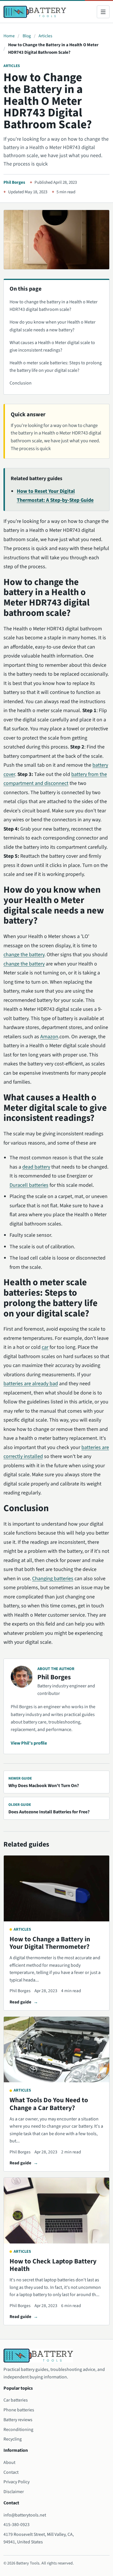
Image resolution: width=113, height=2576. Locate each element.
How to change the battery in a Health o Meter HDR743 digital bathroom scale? (54, 306)
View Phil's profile (29, 1743)
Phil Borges (14, 182)
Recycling (13, 2439)
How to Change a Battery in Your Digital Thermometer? (50, 1943)
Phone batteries (19, 2410)
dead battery (36, 1167)
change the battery (24, 955)
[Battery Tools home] (35, 12)
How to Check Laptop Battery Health (53, 2265)
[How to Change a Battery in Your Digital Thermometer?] (57, 1888)
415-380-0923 (17, 2525)
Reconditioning (18, 2430)
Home (9, 36)
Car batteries (16, 2400)
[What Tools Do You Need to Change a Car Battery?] (57, 2050)
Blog (27, 36)
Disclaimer (14, 2492)
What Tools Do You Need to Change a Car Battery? (49, 2104)
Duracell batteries (29, 1185)
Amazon (49, 1037)
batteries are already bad (31, 1384)
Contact (11, 2472)
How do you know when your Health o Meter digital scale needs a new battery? (53, 326)
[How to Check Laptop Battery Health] (57, 2211)
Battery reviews (18, 2420)
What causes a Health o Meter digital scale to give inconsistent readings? (52, 346)
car (45, 1347)
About (9, 2462)
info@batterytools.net (25, 2515)
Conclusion (21, 383)
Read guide (20, 2002)
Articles (45, 36)
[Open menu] (103, 12)
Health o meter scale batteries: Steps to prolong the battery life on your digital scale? (56, 367)
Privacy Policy (17, 2482)
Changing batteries (53, 1579)
